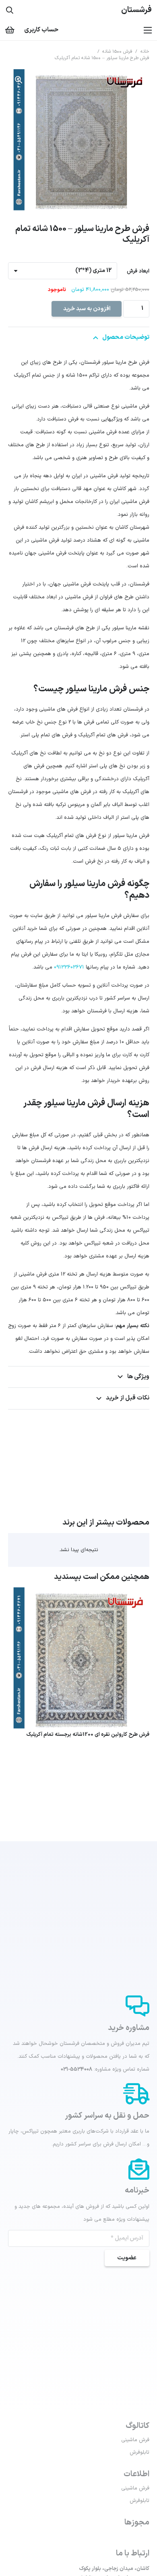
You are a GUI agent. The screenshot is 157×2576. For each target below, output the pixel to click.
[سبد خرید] (10, 30)
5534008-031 (76, 2069)
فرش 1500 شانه (117, 52)
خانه (145, 52)
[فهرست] (148, 30)
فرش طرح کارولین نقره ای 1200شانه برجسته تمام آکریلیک (88, 1735)
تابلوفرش (139, 2452)
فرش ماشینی (135, 2440)
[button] (19, 80)
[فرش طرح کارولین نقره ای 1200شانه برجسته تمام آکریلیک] (79, 1594)
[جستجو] (10, 10)
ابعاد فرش (138, 271)
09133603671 (69, 967)
